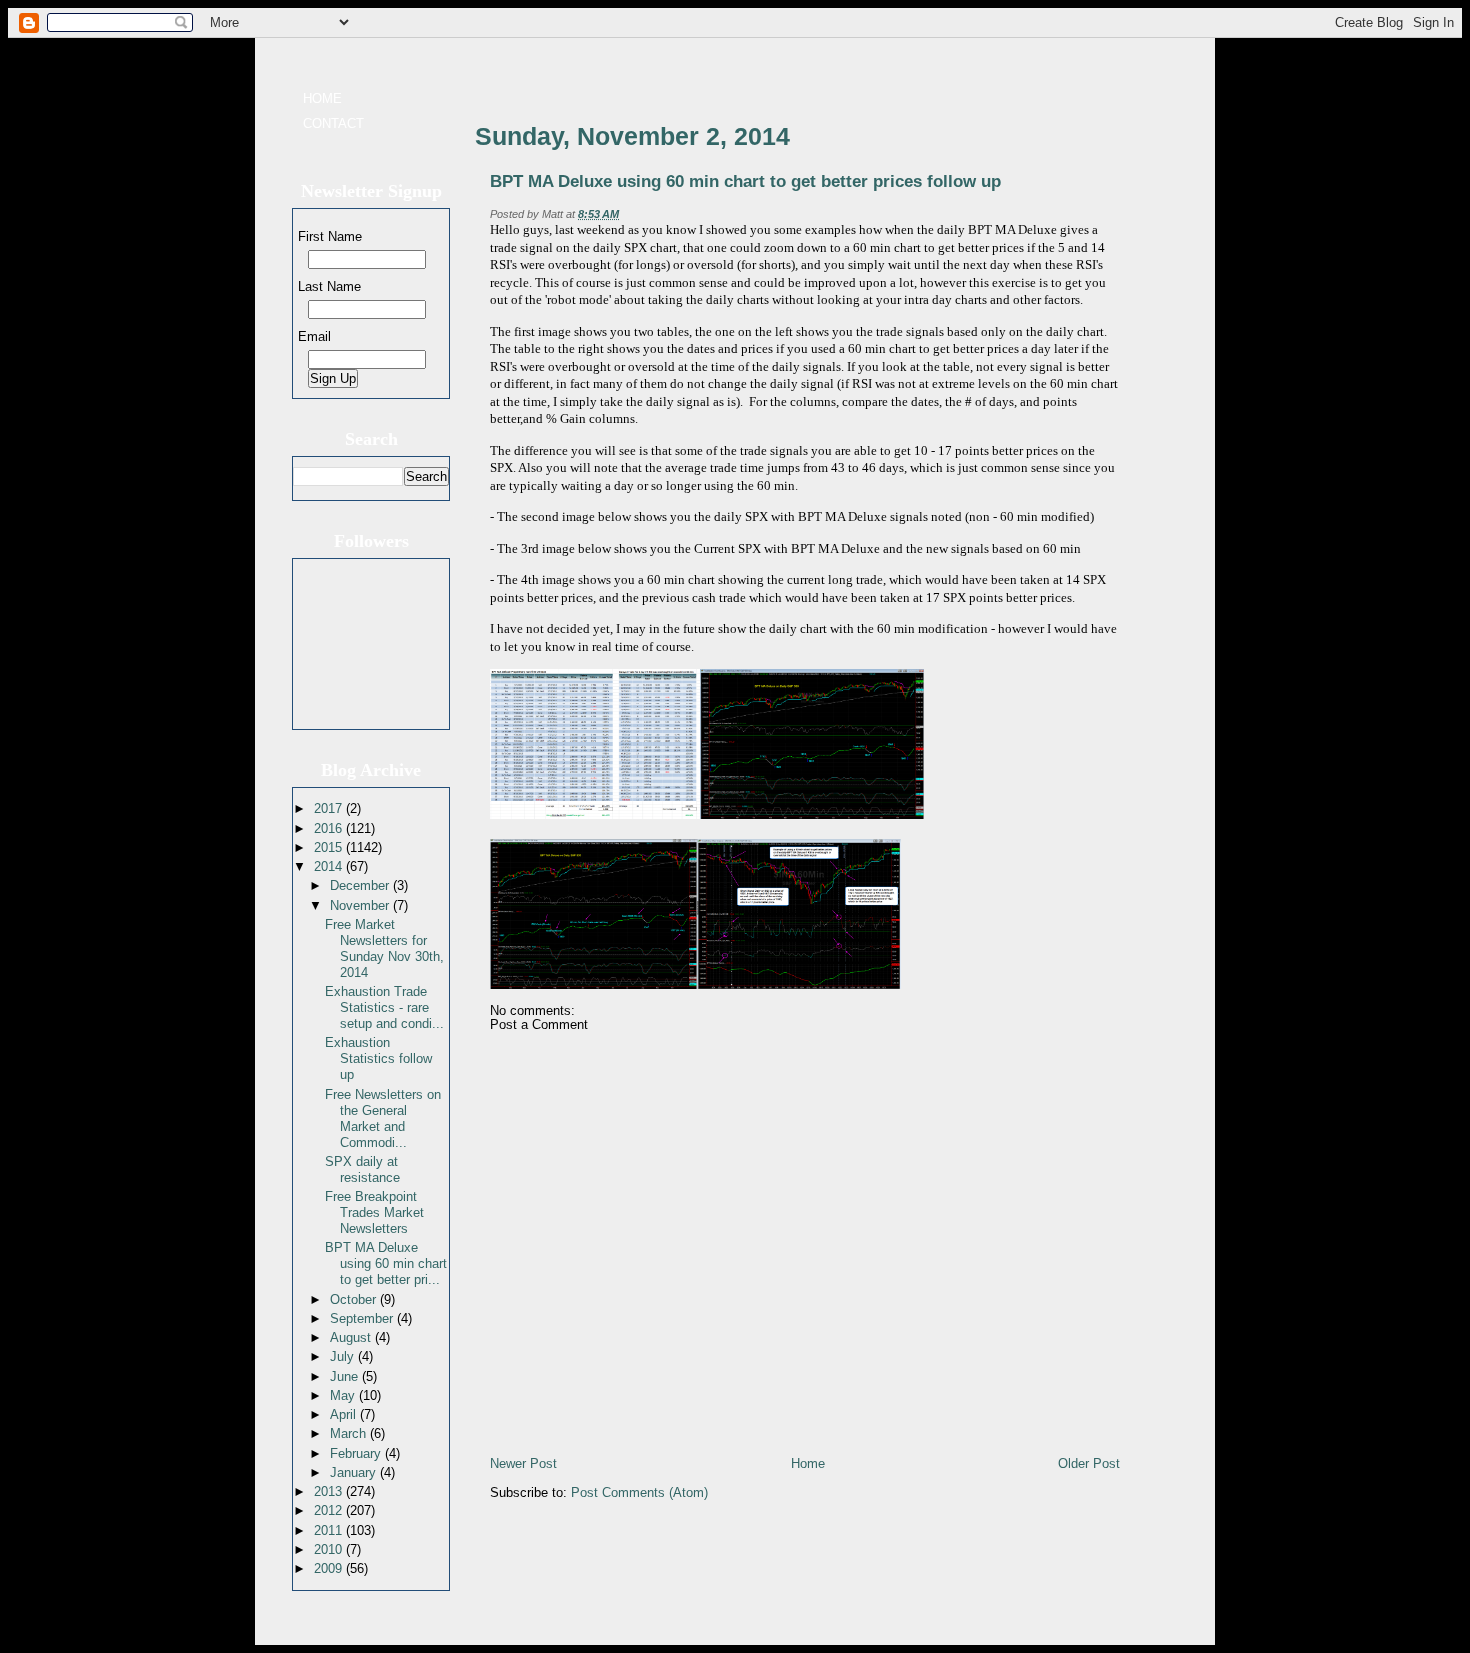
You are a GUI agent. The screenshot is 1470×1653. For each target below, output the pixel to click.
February (357, 1453)
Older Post (1089, 1463)
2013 (330, 1491)
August (352, 1337)
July (344, 1356)
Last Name (329, 286)
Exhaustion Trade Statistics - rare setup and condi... (384, 1007)
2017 (330, 808)
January (355, 1472)
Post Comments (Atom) (639, 1492)
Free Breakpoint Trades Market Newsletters (374, 1212)
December (361, 885)
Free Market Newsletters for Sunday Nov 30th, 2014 (384, 948)
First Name (330, 236)
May (344, 1395)
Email (314, 336)
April (345, 1414)
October (355, 1299)
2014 (330, 866)
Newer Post (523, 1463)
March (350, 1433)
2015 (330, 847)
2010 (330, 1549)
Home (322, 98)
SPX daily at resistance (362, 1169)
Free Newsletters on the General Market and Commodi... (383, 1118)
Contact (333, 123)
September (363, 1318)
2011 (330, 1530)
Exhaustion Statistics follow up (378, 1058)
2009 (330, 1568)
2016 (330, 828)
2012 (330, 1510)
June (346, 1376)
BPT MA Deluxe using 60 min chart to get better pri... (386, 1263)
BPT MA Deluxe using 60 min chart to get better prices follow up (745, 181)
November (361, 905)
